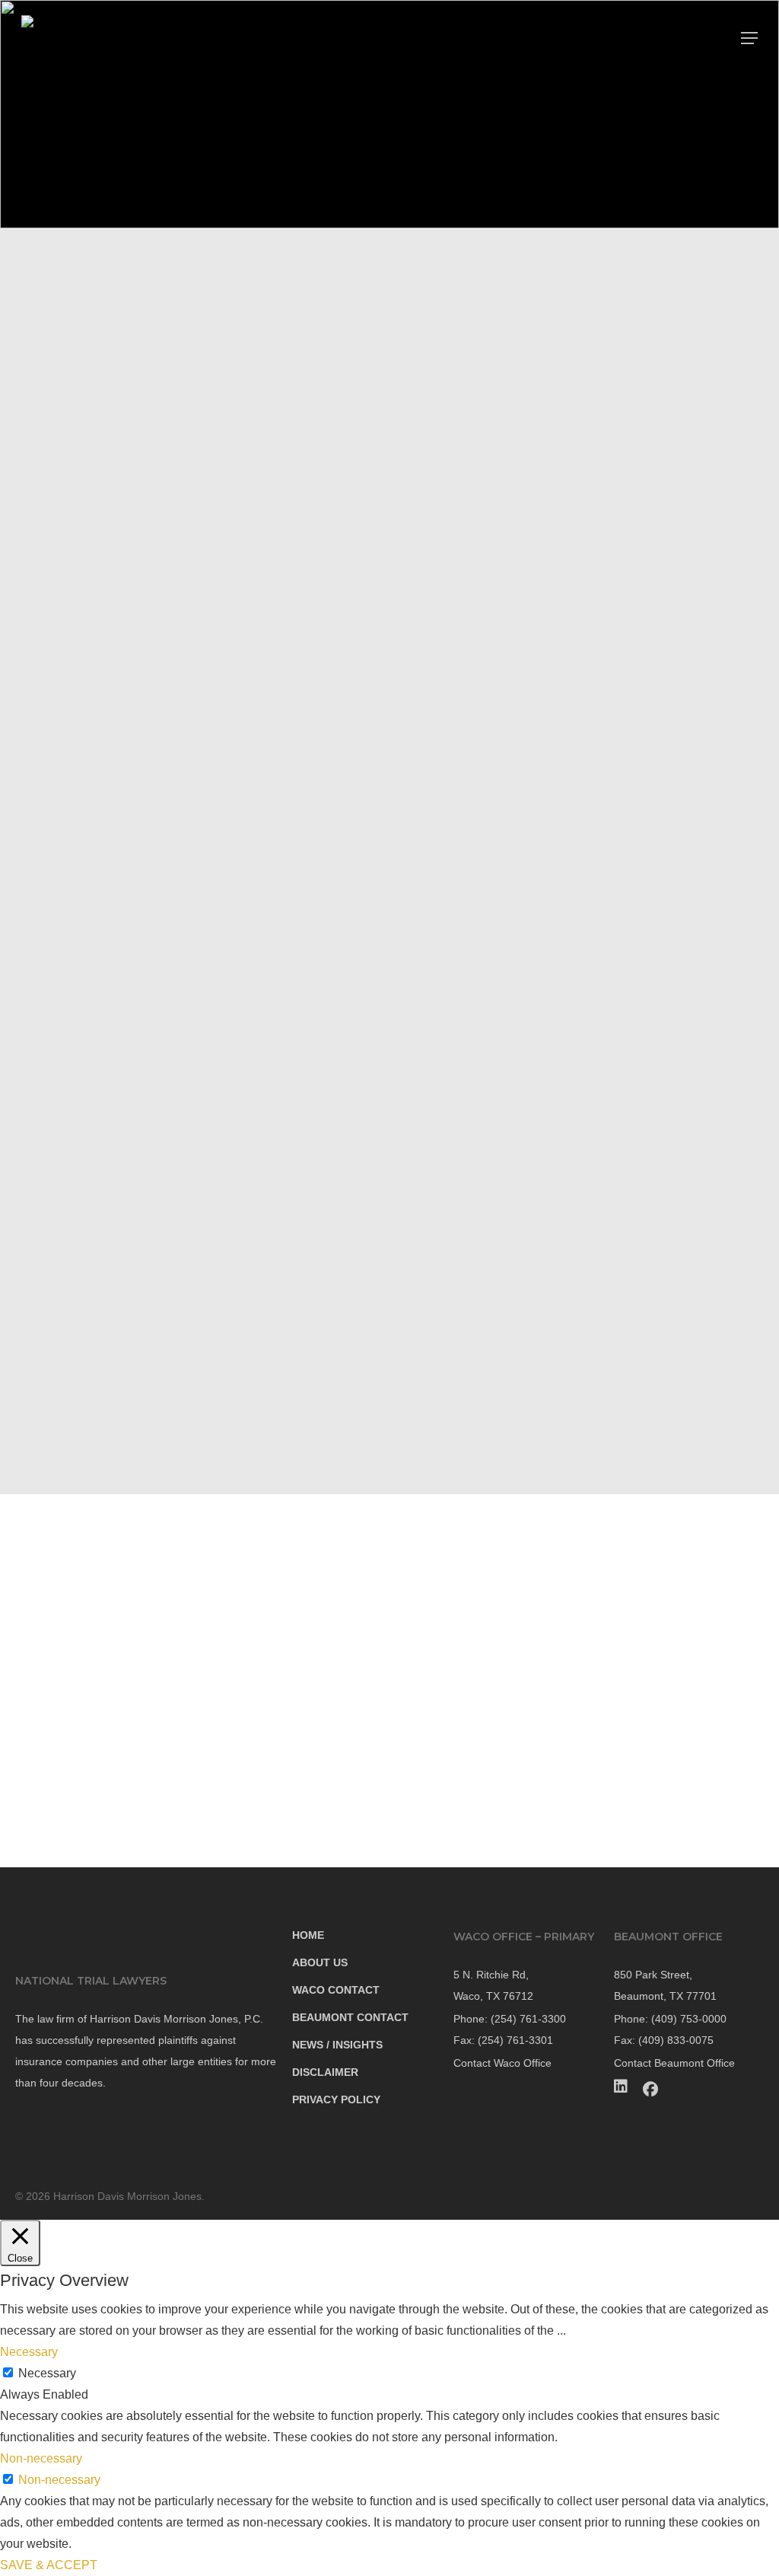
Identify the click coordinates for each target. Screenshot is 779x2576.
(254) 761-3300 (108, 537)
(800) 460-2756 (117, 509)
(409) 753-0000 (689, 2019)
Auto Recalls (102, 387)
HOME (308, 1935)
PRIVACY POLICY (336, 2099)
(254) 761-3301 (118, 564)
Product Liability (111, 349)
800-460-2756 (577, 1463)
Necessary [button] (29, 2352)
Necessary (47, 2373)
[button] (749, 38)
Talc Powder (114, 424)
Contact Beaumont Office (674, 2063)
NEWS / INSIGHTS (337, 2045)
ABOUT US (320, 1962)
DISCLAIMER (325, 2072)
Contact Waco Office (502, 2063)
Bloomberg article (401, 462)
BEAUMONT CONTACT (350, 2017)
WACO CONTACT (336, 1990)
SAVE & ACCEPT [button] (49, 2565)
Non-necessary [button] (41, 2458)
